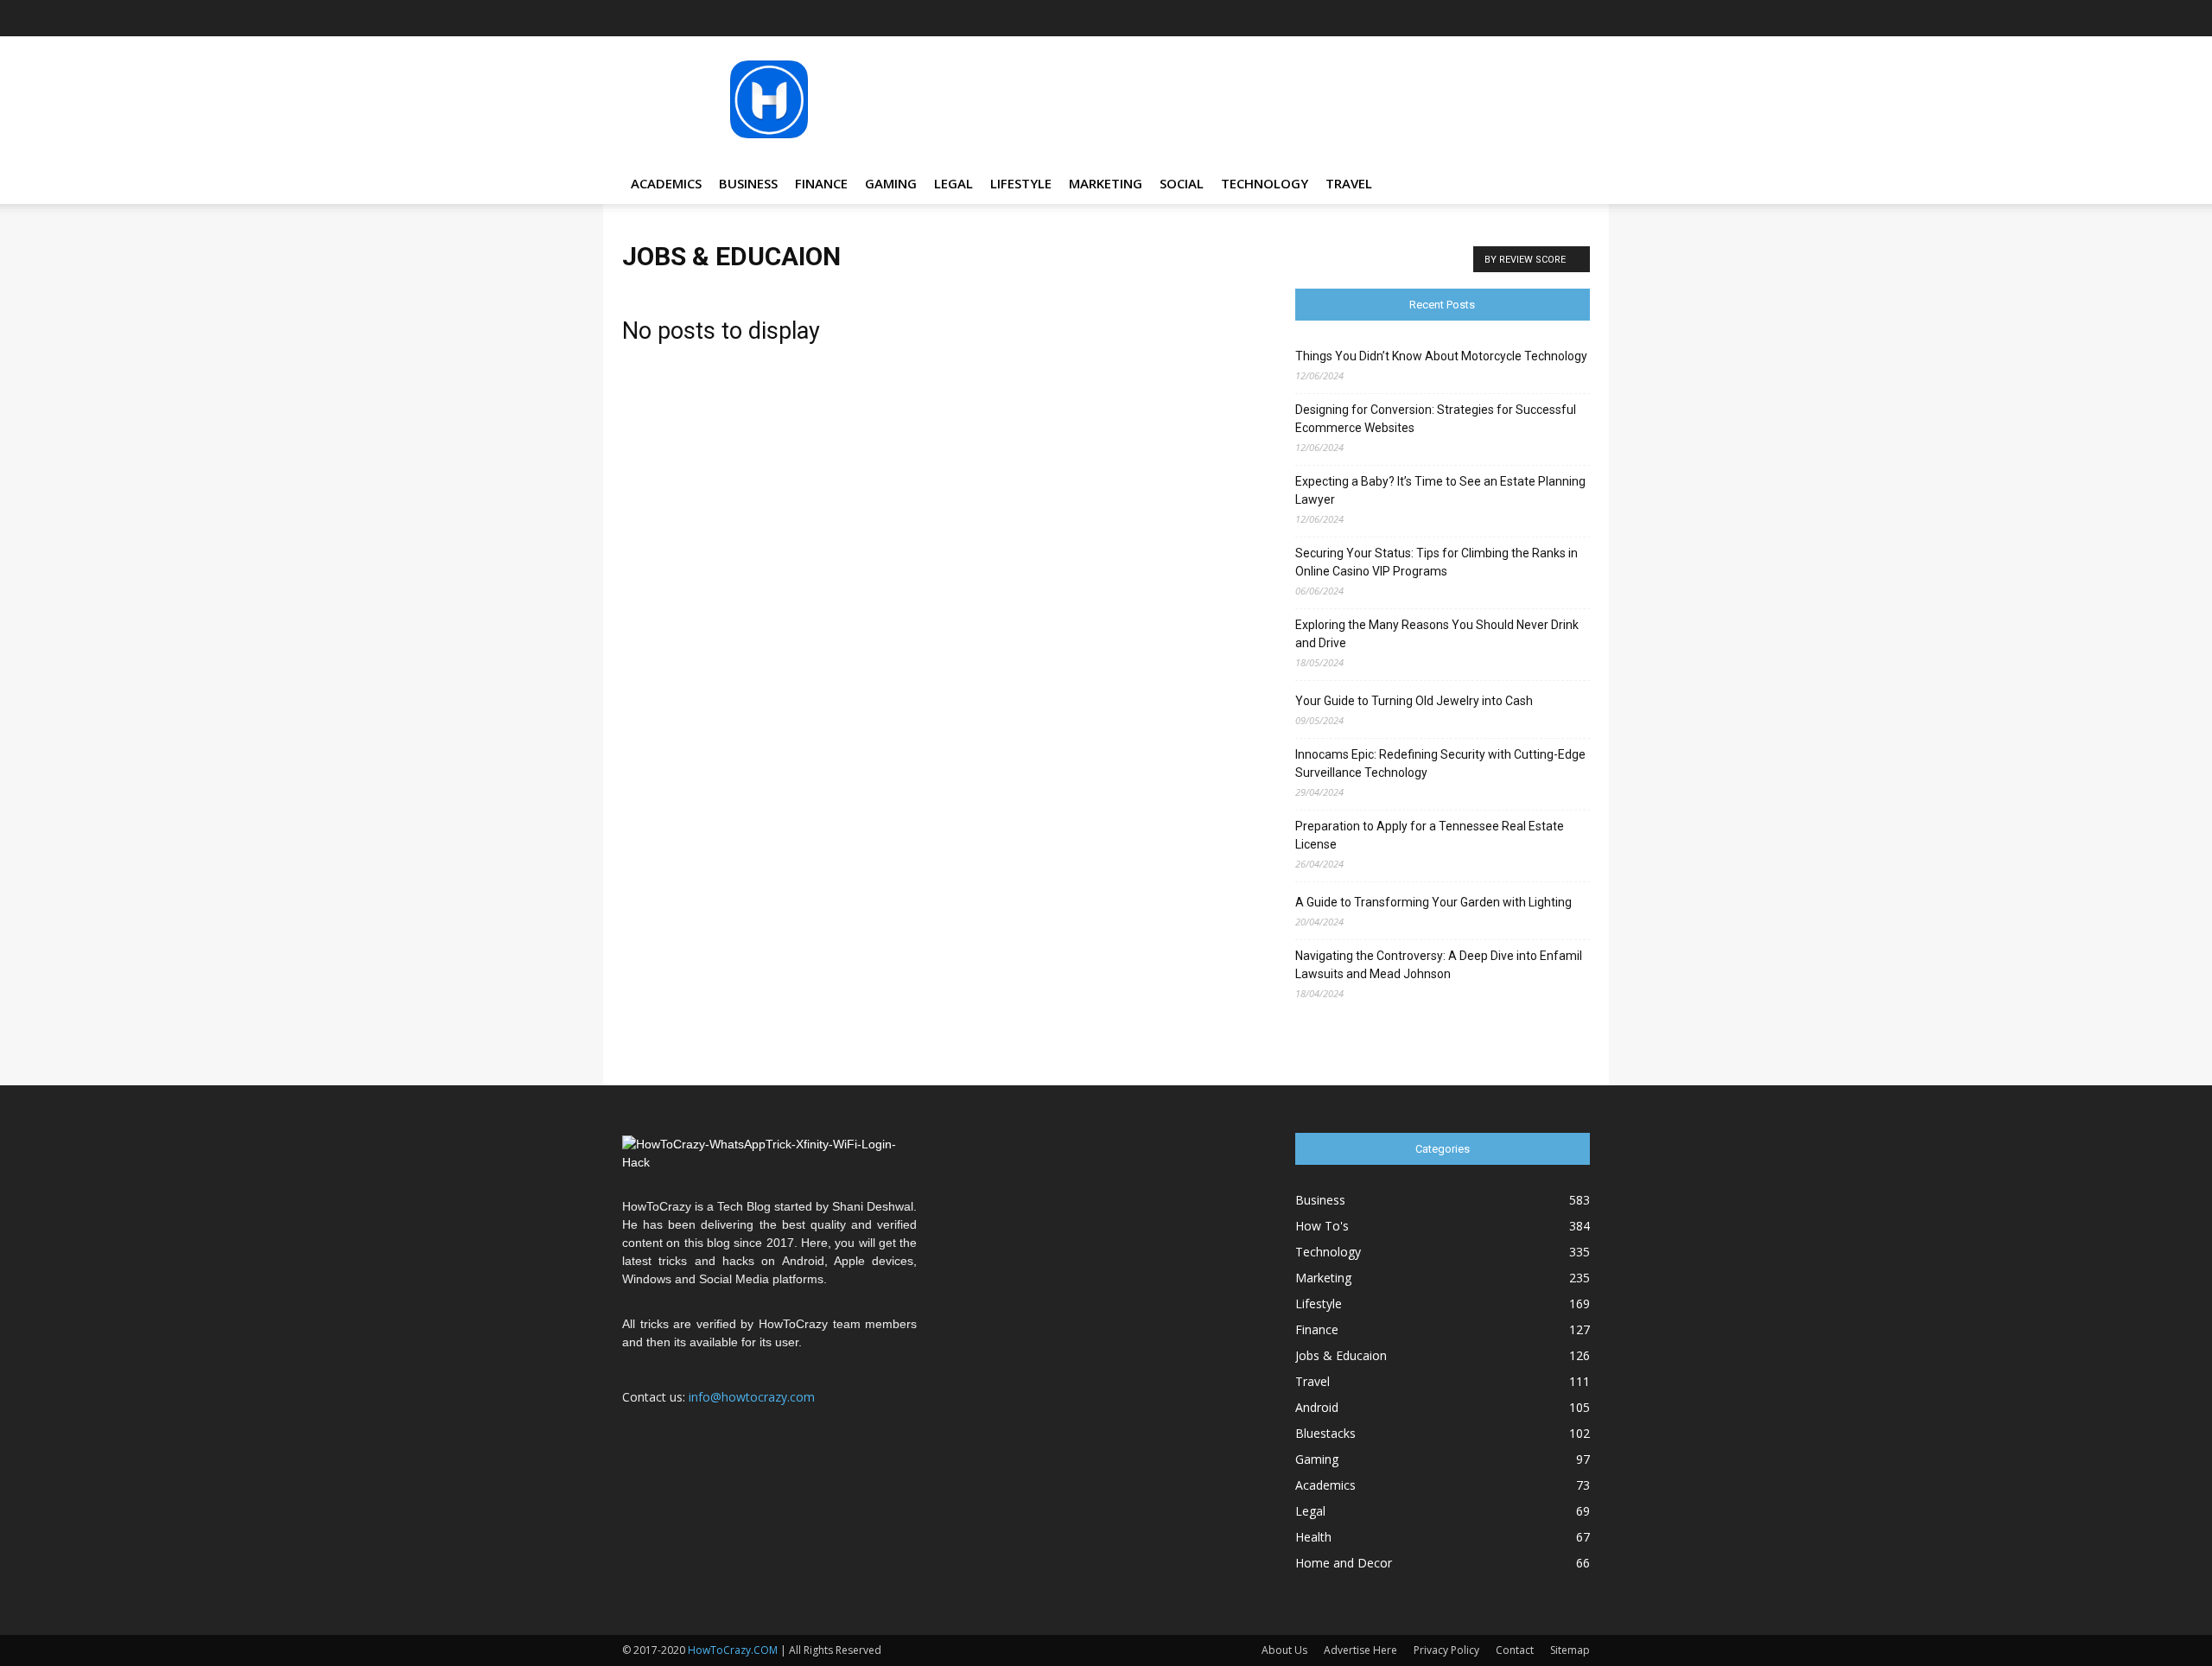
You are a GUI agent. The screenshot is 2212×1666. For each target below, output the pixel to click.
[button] (1569, 184)
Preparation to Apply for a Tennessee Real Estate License (1430, 835)
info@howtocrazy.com (752, 1397)
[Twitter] (1548, 18)
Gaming (891, 183)
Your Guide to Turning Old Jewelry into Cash (1414, 701)
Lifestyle (1021, 183)
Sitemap (1570, 1650)
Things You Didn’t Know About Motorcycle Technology (1441, 356)
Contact (1515, 1650)
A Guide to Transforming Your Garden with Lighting (1433, 902)
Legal (953, 183)
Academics (666, 183)
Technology (1265, 183)
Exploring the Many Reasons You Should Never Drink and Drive (1437, 634)
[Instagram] (1463, 18)
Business (748, 183)
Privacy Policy (1446, 1650)
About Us (1284, 1650)
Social (1182, 183)
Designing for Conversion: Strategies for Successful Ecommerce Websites (1436, 419)
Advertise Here (1360, 1650)
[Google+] (1434, 18)
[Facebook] (1406, 18)
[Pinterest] (1520, 18)
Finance (821, 183)
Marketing (1106, 183)
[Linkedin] (1491, 18)
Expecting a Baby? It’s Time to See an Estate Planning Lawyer (1440, 490)
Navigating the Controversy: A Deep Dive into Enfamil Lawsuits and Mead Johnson (1439, 965)
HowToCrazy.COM (733, 1650)
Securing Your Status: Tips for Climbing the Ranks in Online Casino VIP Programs (1437, 562)
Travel (1349, 183)
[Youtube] (1577, 18)
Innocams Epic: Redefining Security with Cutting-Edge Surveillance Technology (1440, 763)
